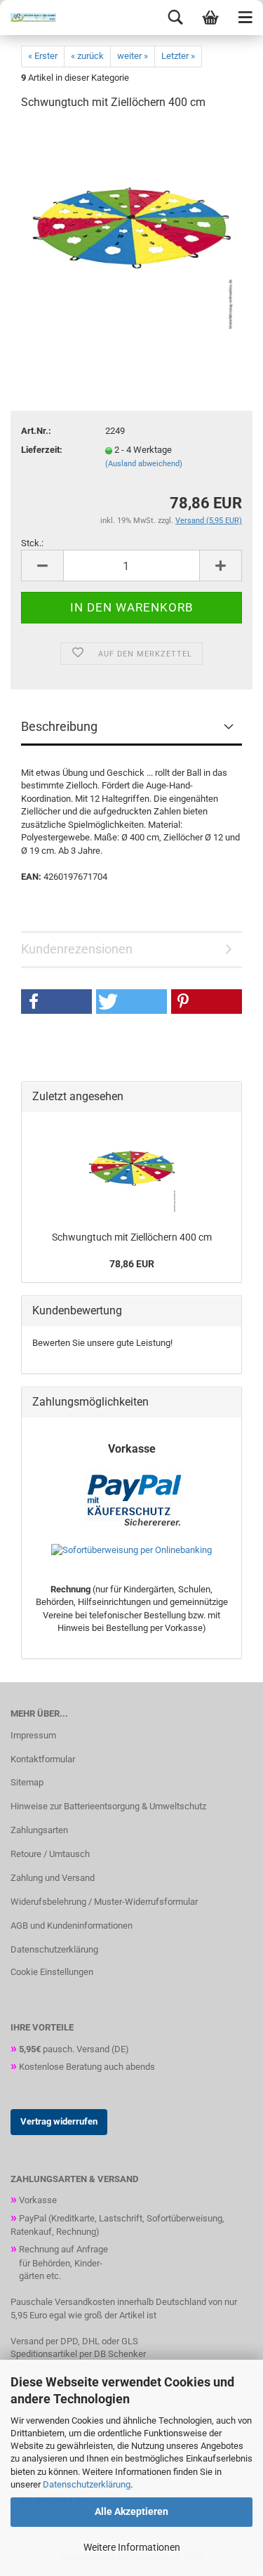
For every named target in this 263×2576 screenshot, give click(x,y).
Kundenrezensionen (77, 949)
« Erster (43, 56)
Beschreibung (59, 726)
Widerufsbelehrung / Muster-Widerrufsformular (104, 1902)
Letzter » (178, 56)
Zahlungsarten (39, 1830)
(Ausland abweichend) (144, 464)
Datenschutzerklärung (87, 2484)
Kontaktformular (43, 1759)
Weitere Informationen (132, 2547)
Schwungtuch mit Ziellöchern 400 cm (132, 1237)
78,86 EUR (132, 1264)
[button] (56, 1002)
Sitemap (27, 1782)
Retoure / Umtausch (50, 1854)
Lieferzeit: (42, 450)
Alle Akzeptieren (131, 2511)
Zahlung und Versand (53, 1878)
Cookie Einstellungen (52, 1972)
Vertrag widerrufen (59, 2121)
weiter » (133, 56)
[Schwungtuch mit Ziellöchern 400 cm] (132, 228)
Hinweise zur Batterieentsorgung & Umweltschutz (108, 1806)
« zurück (87, 56)
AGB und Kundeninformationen (72, 1926)
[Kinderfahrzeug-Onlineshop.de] (28, 18)
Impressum (33, 1735)
